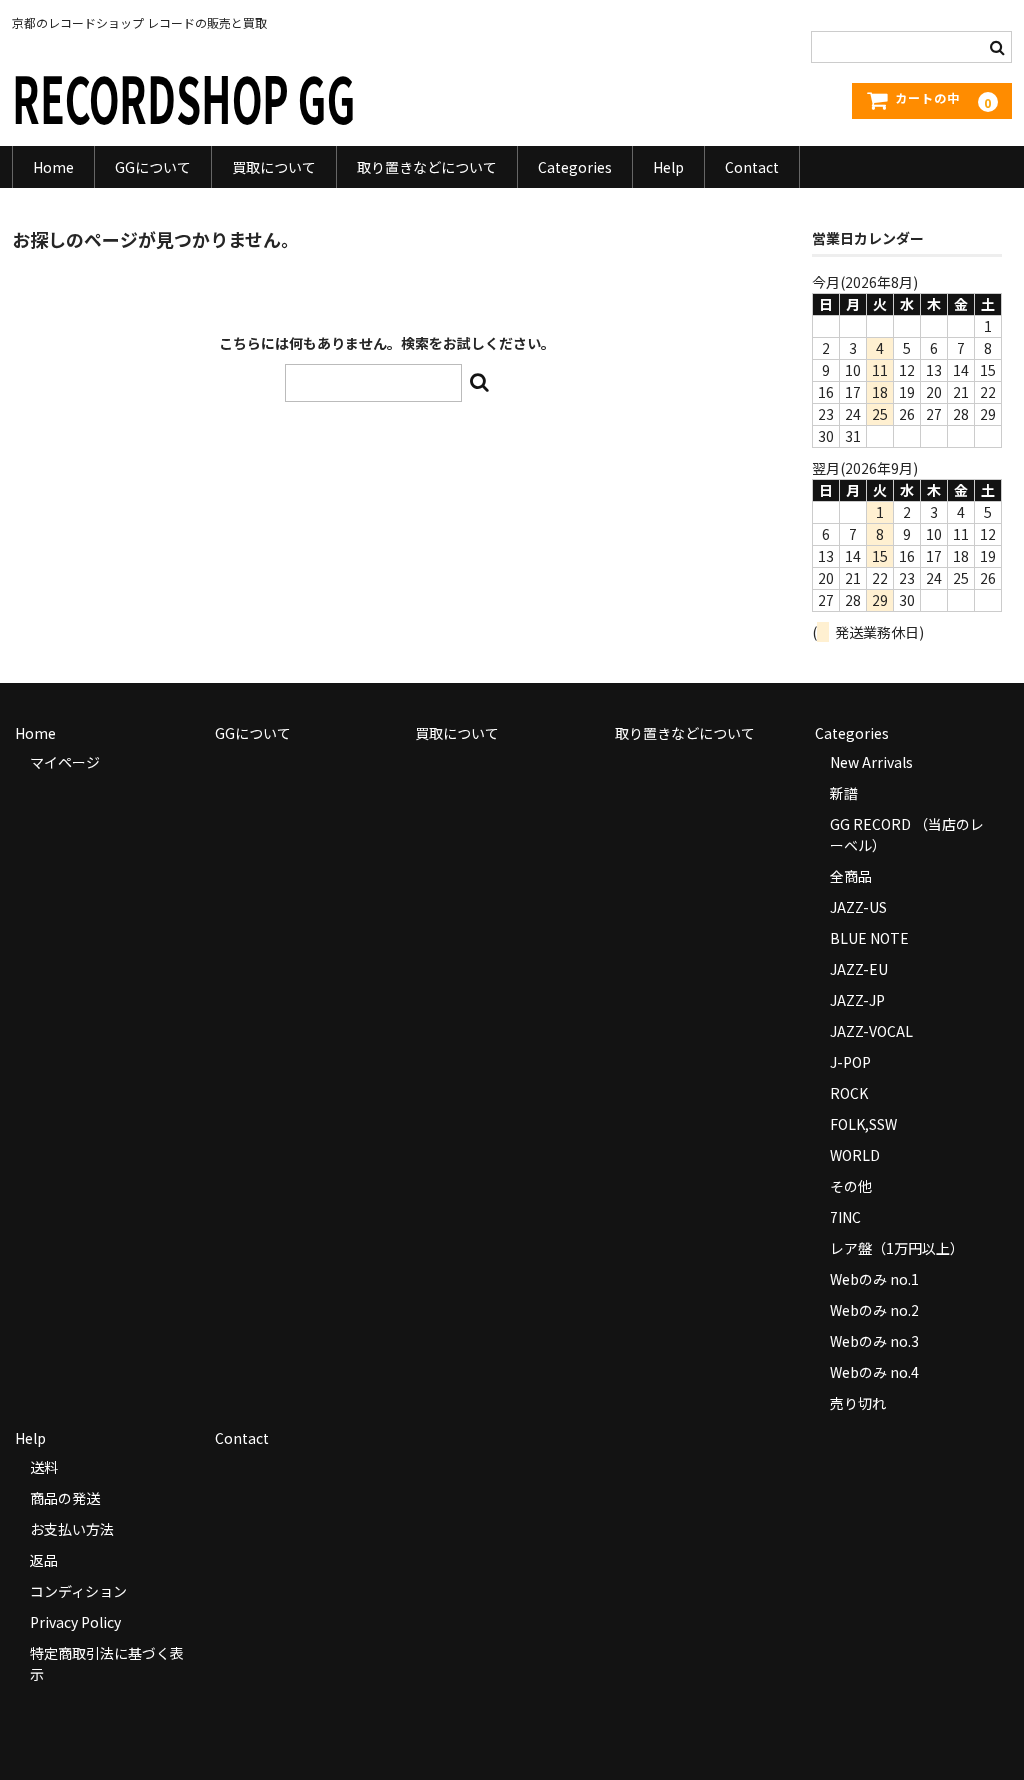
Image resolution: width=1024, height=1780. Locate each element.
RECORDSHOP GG (184, 96)
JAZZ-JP (857, 1000)
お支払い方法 (72, 1529)
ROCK (849, 1093)
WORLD (855, 1155)
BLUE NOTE (869, 938)
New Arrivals (871, 762)
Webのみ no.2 (874, 1310)
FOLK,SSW (863, 1124)
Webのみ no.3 (874, 1341)
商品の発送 (65, 1498)
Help (668, 167)
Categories (575, 167)
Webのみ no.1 (874, 1279)
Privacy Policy (75, 1622)
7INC (845, 1217)
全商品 (851, 876)
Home (53, 167)
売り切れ (858, 1403)
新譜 (844, 793)
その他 (851, 1186)
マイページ (65, 762)
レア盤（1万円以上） (897, 1248)
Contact (752, 167)
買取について (274, 167)
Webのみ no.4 (874, 1372)
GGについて (153, 167)
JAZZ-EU (859, 969)
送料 (44, 1467)
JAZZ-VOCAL (871, 1031)
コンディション (78, 1591)
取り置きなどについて (427, 167)
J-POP (850, 1062)
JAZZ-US (858, 907)
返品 (44, 1560)
